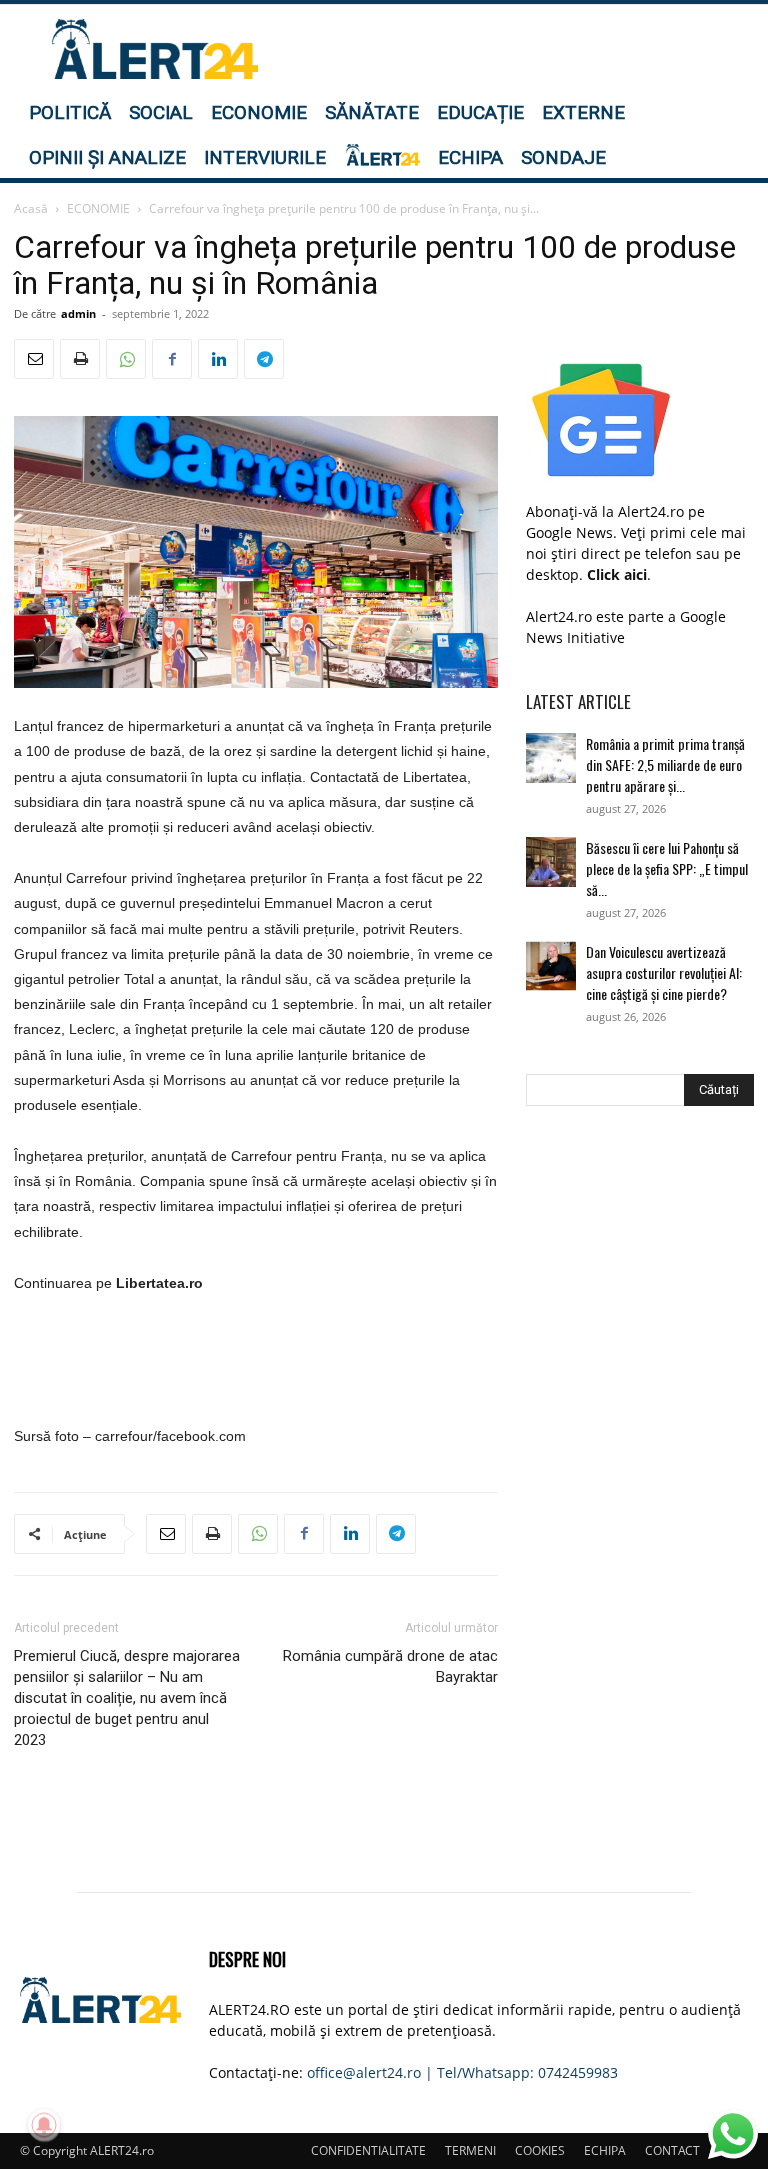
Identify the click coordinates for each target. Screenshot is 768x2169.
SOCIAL (161, 112)
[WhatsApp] (126, 359)
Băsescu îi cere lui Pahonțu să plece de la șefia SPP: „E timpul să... (667, 868)
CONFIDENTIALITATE (368, 2150)
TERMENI (470, 2150)
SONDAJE (563, 157)
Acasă (31, 208)
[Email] (34, 359)
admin (78, 313)
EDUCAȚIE (480, 112)
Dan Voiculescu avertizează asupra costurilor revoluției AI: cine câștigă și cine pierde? (664, 972)
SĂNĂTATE (372, 112)
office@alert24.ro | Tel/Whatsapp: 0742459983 (462, 2072)
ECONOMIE (259, 112)
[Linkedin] (218, 359)
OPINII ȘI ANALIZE (107, 157)
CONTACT (672, 2150)
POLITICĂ (70, 112)
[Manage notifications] (44, 2125)
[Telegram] (264, 359)
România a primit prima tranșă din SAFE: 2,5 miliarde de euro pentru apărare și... (665, 764)
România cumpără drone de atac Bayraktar (390, 1666)
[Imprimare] (80, 359)
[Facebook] (172, 359)
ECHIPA (470, 157)
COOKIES (540, 2150)
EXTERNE (583, 112)
